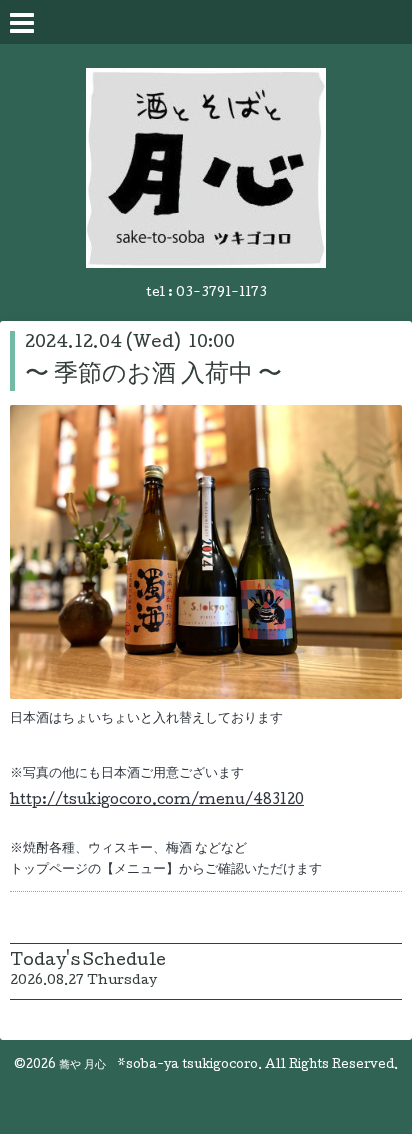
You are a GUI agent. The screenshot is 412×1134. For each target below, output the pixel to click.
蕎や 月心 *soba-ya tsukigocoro (158, 1066)
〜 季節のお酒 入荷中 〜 (153, 375)
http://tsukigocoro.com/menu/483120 (157, 801)
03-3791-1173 (221, 293)
